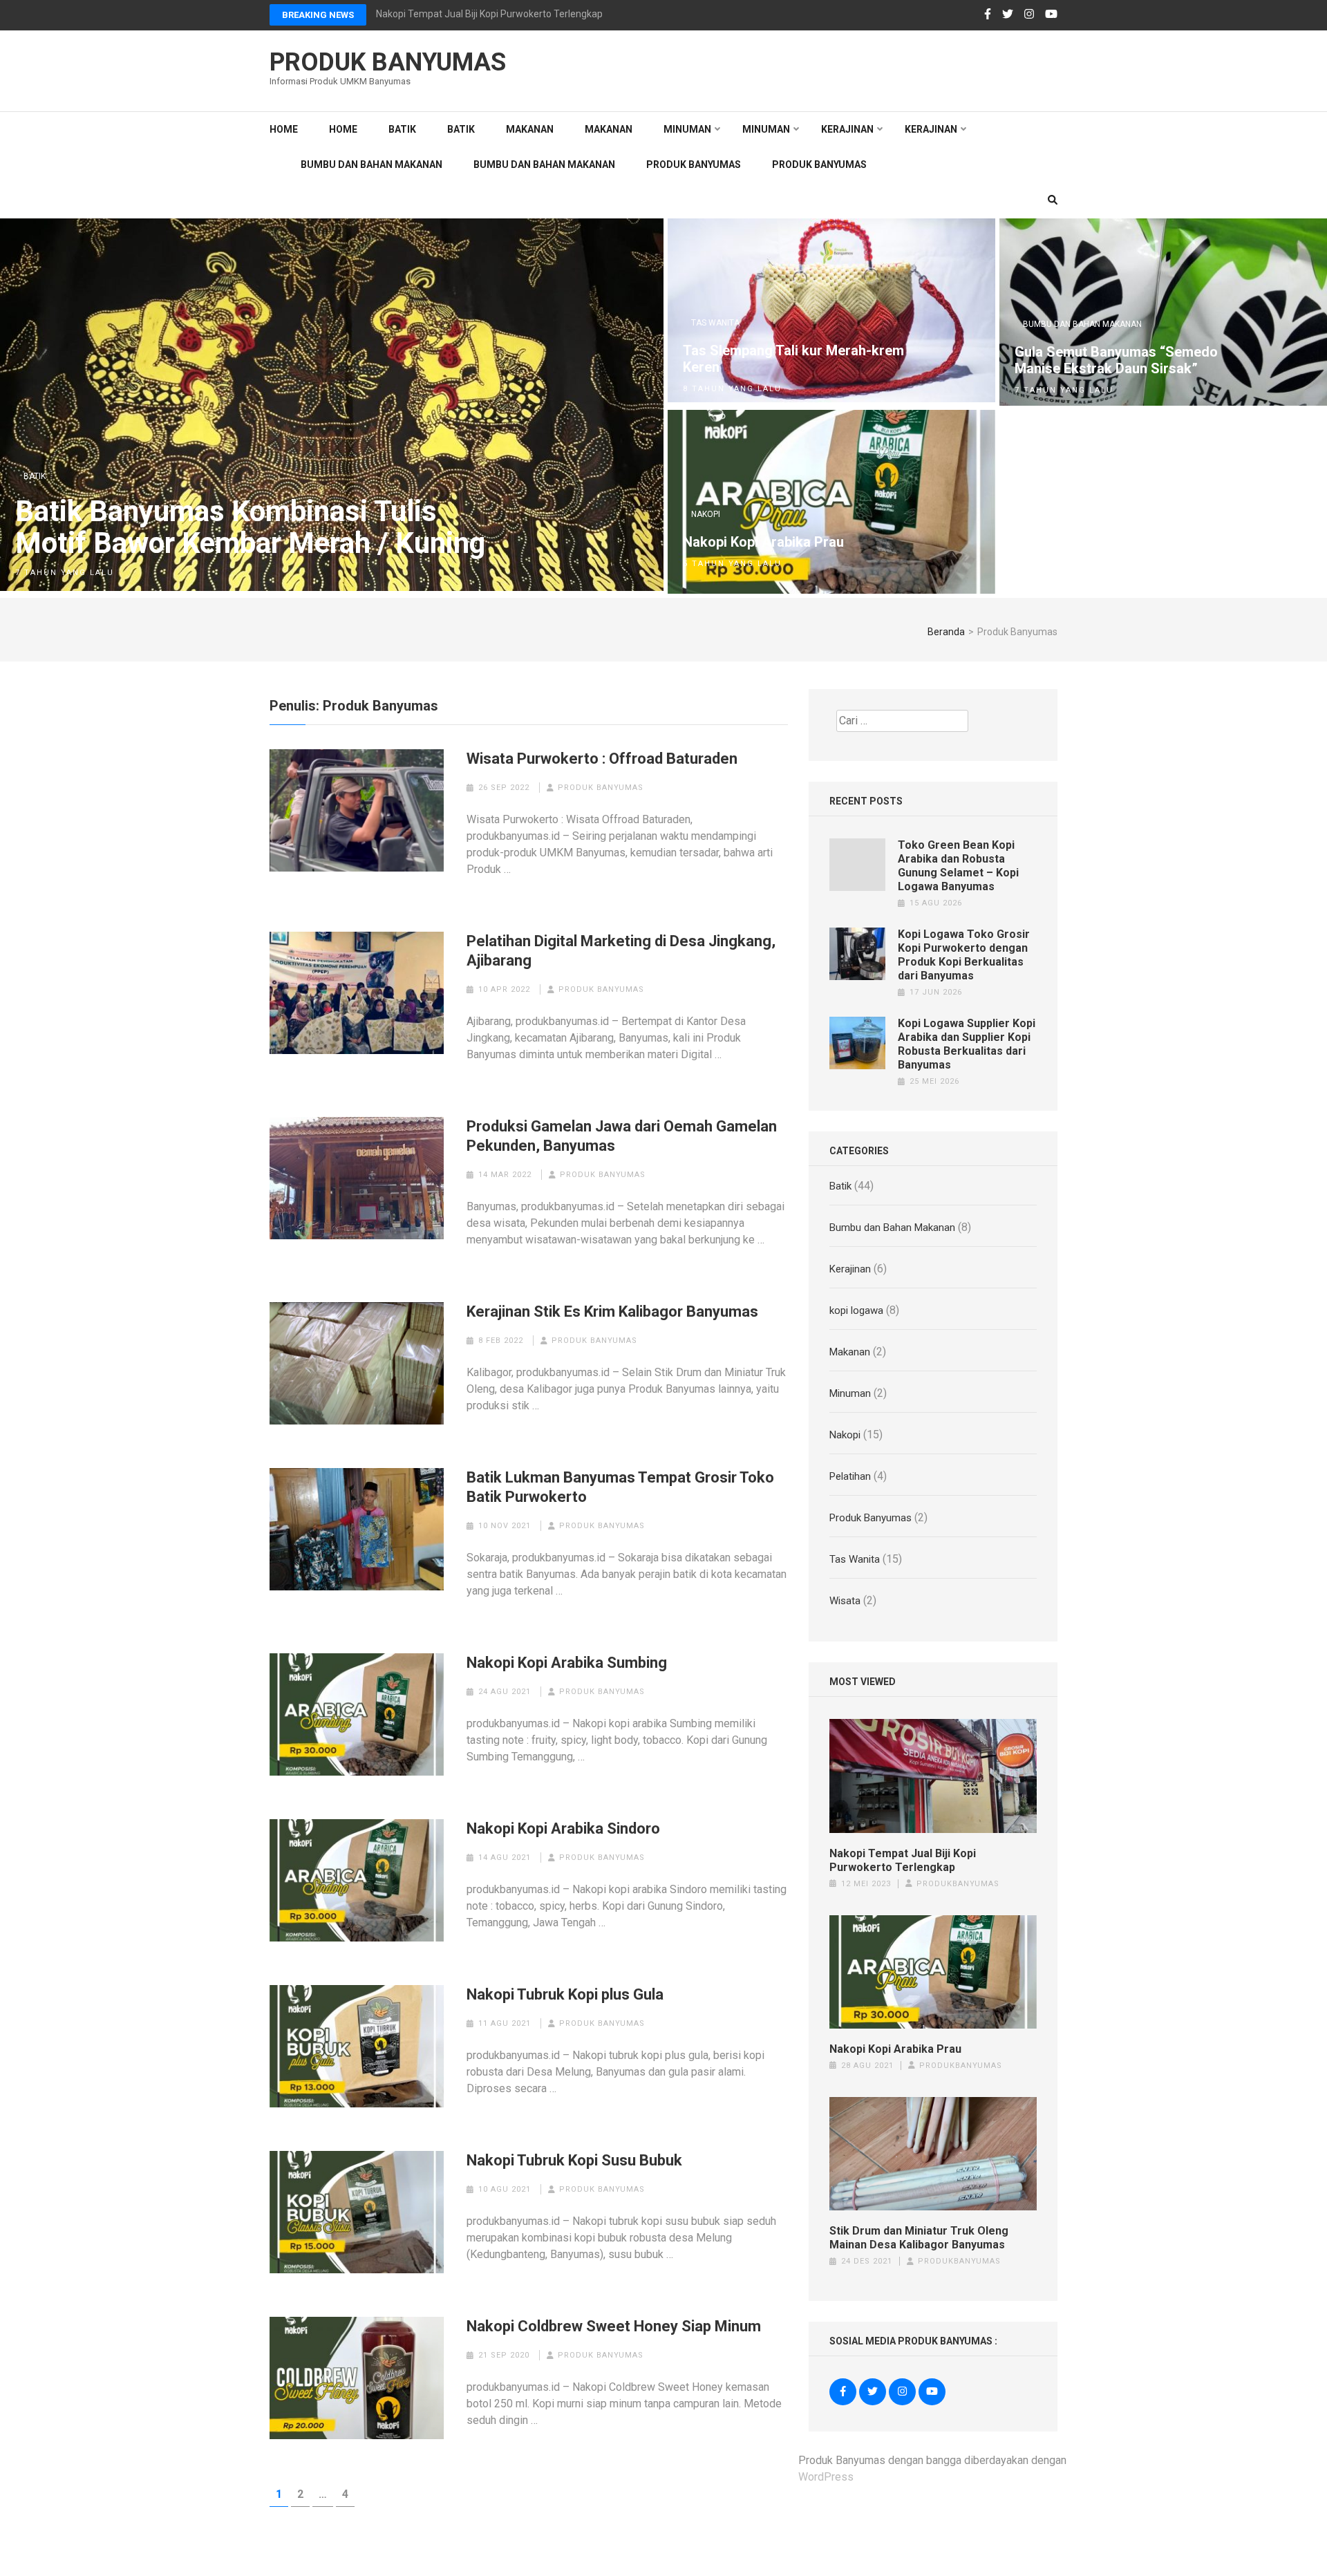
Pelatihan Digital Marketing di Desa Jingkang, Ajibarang (621, 951)
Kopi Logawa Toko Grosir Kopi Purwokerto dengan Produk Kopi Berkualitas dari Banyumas (964, 955)
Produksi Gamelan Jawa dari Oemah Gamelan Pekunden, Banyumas (622, 1136)
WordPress (826, 2477)
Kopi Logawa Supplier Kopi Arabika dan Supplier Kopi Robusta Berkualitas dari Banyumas (967, 1044)
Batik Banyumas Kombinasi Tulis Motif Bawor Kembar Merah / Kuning (250, 527)
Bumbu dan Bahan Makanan (371, 164)
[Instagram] (1029, 15)
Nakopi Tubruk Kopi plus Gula (565, 1994)
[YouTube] (1051, 15)
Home (284, 129)
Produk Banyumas (388, 62)
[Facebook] (988, 15)
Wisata (845, 1601)
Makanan (530, 129)
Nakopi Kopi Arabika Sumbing (567, 1663)
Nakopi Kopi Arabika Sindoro (563, 1828)
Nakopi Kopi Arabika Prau (763, 542)
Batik (402, 129)
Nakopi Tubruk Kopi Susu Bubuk (574, 2160)
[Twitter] (1008, 15)
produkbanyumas (958, 1884)
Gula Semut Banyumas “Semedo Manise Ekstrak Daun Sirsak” (1116, 360)
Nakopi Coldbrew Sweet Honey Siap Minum (614, 2326)
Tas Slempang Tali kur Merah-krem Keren (793, 359)
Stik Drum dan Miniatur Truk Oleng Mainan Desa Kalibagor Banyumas (919, 2238)
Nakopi (706, 514)
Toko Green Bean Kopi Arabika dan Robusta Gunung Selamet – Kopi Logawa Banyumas (958, 866)
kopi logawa (856, 1310)
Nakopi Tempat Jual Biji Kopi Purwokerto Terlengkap (903, 1860)
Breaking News (318, 15)
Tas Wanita (715, 323)
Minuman (687, 129)
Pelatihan (850, 1476)
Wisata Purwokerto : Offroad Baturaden (602, 759)
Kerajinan (847, 129)
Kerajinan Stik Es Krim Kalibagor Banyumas (612, 1311)
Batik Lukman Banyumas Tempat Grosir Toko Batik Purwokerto (620, 1487)
